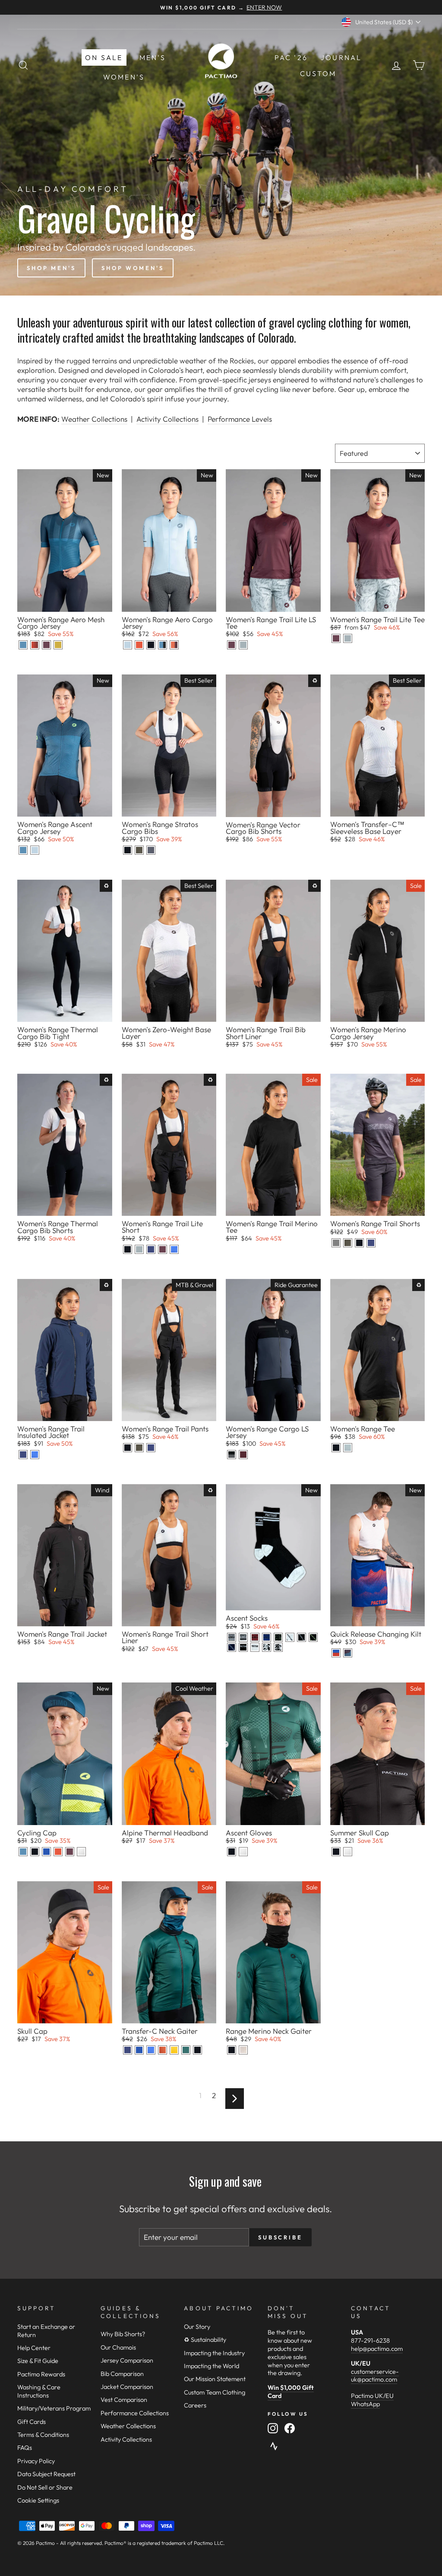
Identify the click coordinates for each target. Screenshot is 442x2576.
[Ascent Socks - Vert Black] (302, 1637)
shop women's (133, 268)
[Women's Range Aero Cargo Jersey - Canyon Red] (139, 645)
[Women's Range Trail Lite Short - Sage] (139, 1249)
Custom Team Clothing (215, 2392)
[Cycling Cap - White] (81, 1852)
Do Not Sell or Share (45, 2487)
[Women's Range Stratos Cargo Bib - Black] (128, 850)
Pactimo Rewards (41, 2374)
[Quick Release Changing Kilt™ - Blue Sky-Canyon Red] (336, 1653)
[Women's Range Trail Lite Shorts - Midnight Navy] (151, 1249)
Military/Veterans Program (54, 2408)
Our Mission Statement (215, 2379)
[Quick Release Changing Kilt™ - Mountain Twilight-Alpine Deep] (348, 1653)
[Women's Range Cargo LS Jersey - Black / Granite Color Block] (232, 1455)
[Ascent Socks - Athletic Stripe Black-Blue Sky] (267, 1637)
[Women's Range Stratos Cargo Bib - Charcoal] (151, 850)
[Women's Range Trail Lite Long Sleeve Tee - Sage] (243, 645)
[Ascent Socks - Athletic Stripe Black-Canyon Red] (255, 1637)
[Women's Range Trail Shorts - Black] (359, 1243)
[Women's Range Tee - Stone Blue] (348, 1448)
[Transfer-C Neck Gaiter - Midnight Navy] (128, 2050)
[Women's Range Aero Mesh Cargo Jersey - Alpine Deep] (23, 645)
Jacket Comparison (127, 2387)
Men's (153, 57)
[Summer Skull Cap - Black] (336, 1852)
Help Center (34, 2348)
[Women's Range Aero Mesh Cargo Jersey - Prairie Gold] (58, 645)
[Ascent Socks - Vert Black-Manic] (313, 1637)
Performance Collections (135, 2413)
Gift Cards (32, 2422)
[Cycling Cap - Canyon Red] (58, 1852)
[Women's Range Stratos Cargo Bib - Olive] (139, 850)
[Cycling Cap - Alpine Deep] (23, 1852)
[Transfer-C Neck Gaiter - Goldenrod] (174, 2050)
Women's (124, 77)
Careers (195, 2405)
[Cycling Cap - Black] (35, 1852)
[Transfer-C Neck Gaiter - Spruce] (186, 2050)
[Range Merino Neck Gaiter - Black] (232, 2050)
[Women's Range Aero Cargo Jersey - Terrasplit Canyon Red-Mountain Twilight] (174, 645)
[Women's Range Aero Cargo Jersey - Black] (151, 645)
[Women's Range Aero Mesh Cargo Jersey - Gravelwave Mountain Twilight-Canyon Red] (35, 645)
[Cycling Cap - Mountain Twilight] (70, 1852)
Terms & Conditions (43, 2435)
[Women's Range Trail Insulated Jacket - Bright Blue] (35, 1455)
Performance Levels (240, 419)
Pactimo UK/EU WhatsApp (372, 2400)
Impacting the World (212, 2366)
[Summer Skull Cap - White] (348, 1852)
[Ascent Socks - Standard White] (255, 1647)
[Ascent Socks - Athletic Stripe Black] (232, 1637)
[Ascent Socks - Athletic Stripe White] (243, 1637)
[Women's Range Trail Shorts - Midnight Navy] (371, 1243)
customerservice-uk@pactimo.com (375, 2376)
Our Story (197, 2327)
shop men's (51, 268)
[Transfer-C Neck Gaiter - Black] (197, 2050)
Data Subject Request (46, 2474)
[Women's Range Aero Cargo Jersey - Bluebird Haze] (128, 645)
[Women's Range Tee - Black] (336, 1448)
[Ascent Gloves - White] (243, 1852)
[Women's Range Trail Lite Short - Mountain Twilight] (163, 1249)
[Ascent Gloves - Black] (232, 1852)
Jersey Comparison (127, 2360)
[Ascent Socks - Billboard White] (278, 1647)
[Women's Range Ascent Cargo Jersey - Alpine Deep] (23, 850)
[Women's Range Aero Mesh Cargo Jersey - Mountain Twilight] (46, 645)
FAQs (25, 2448)
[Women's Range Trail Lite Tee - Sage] (348, 638)
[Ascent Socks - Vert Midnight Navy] (232, 1647)
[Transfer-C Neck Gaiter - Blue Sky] (139, 2050)
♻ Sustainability (205, 2340)
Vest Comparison (124, 2400)
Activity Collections (167, 419)
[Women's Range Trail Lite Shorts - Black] (128, 1249)
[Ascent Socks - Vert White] (290, 1637)
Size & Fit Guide (38, 2361)
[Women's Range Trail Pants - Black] (128, 1448)
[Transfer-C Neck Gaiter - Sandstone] (163, 2050)
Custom (318, 73)
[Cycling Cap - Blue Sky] (46, 1852)
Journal (341, 57)
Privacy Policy (36, 2461)
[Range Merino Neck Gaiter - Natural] (243, 2050)
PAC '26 (291, 57)
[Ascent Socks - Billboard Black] (267, 1647)
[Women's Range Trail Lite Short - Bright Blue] (174, 1249)
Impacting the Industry (214, 2353)
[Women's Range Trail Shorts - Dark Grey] (336, 1243)
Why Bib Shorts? (123, 2334)
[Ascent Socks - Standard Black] (243, 1647)
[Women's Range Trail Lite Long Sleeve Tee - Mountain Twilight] (232, 645)
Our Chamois (118, 2347)
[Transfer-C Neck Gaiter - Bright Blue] (151, 2050)
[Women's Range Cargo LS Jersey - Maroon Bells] (243, 1455)
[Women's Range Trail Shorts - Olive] (348, 1243)
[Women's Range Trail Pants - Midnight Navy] (151, 1448)
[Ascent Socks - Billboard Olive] (278, 1637)
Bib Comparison (122, 2374)
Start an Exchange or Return (46, 2331)
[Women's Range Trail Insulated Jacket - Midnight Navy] (23, 1455)
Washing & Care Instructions (39, 2391)
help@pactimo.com (377, 2349)
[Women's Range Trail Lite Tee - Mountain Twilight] (336, 638)
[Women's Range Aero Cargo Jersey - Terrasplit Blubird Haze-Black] (163, 645)
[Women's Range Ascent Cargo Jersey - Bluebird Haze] (35, 850)
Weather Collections (94, 419)
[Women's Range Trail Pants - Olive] (139, 1448)
